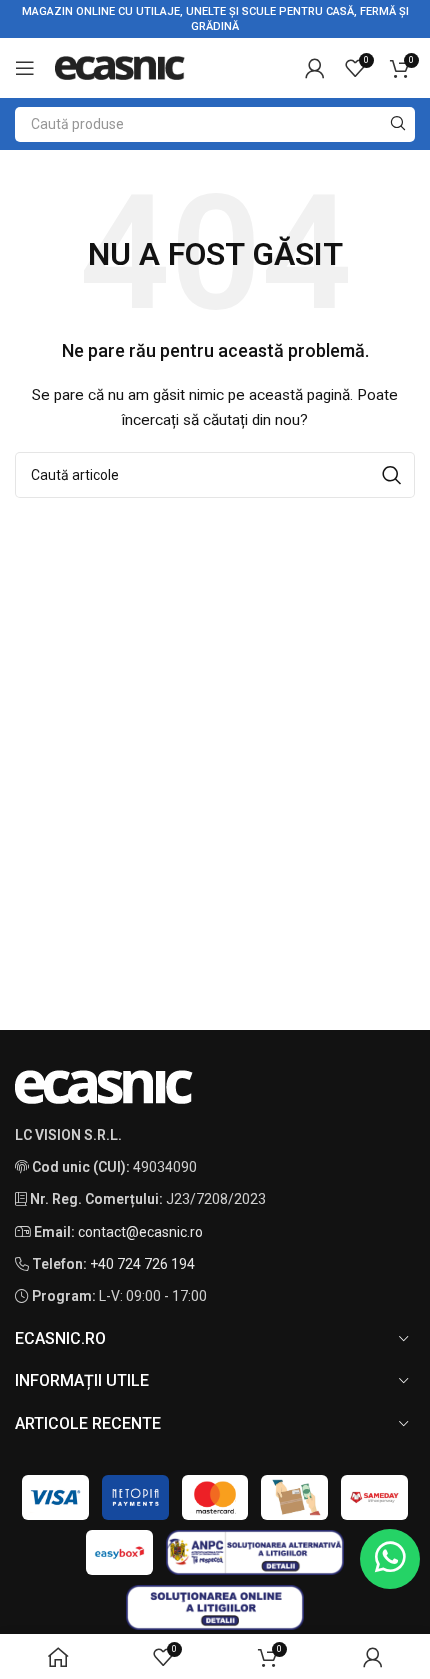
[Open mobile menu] (25, 68)
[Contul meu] (315, 68)
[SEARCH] (397, 124)
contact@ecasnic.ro (140, 1232)
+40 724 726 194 (142, 1264)
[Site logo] (120, 67)
